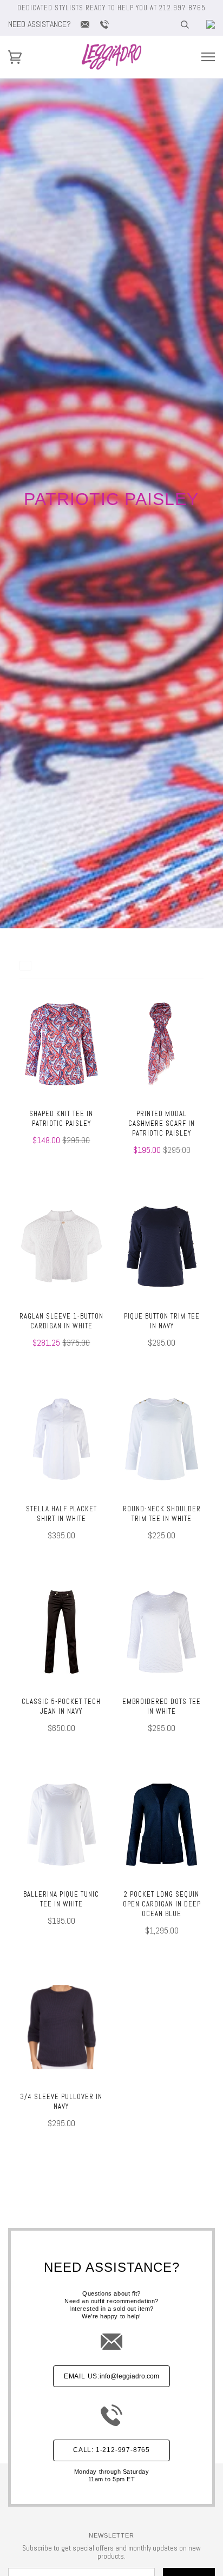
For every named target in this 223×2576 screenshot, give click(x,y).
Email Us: (111, 2376)
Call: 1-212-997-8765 (111, 2450)
